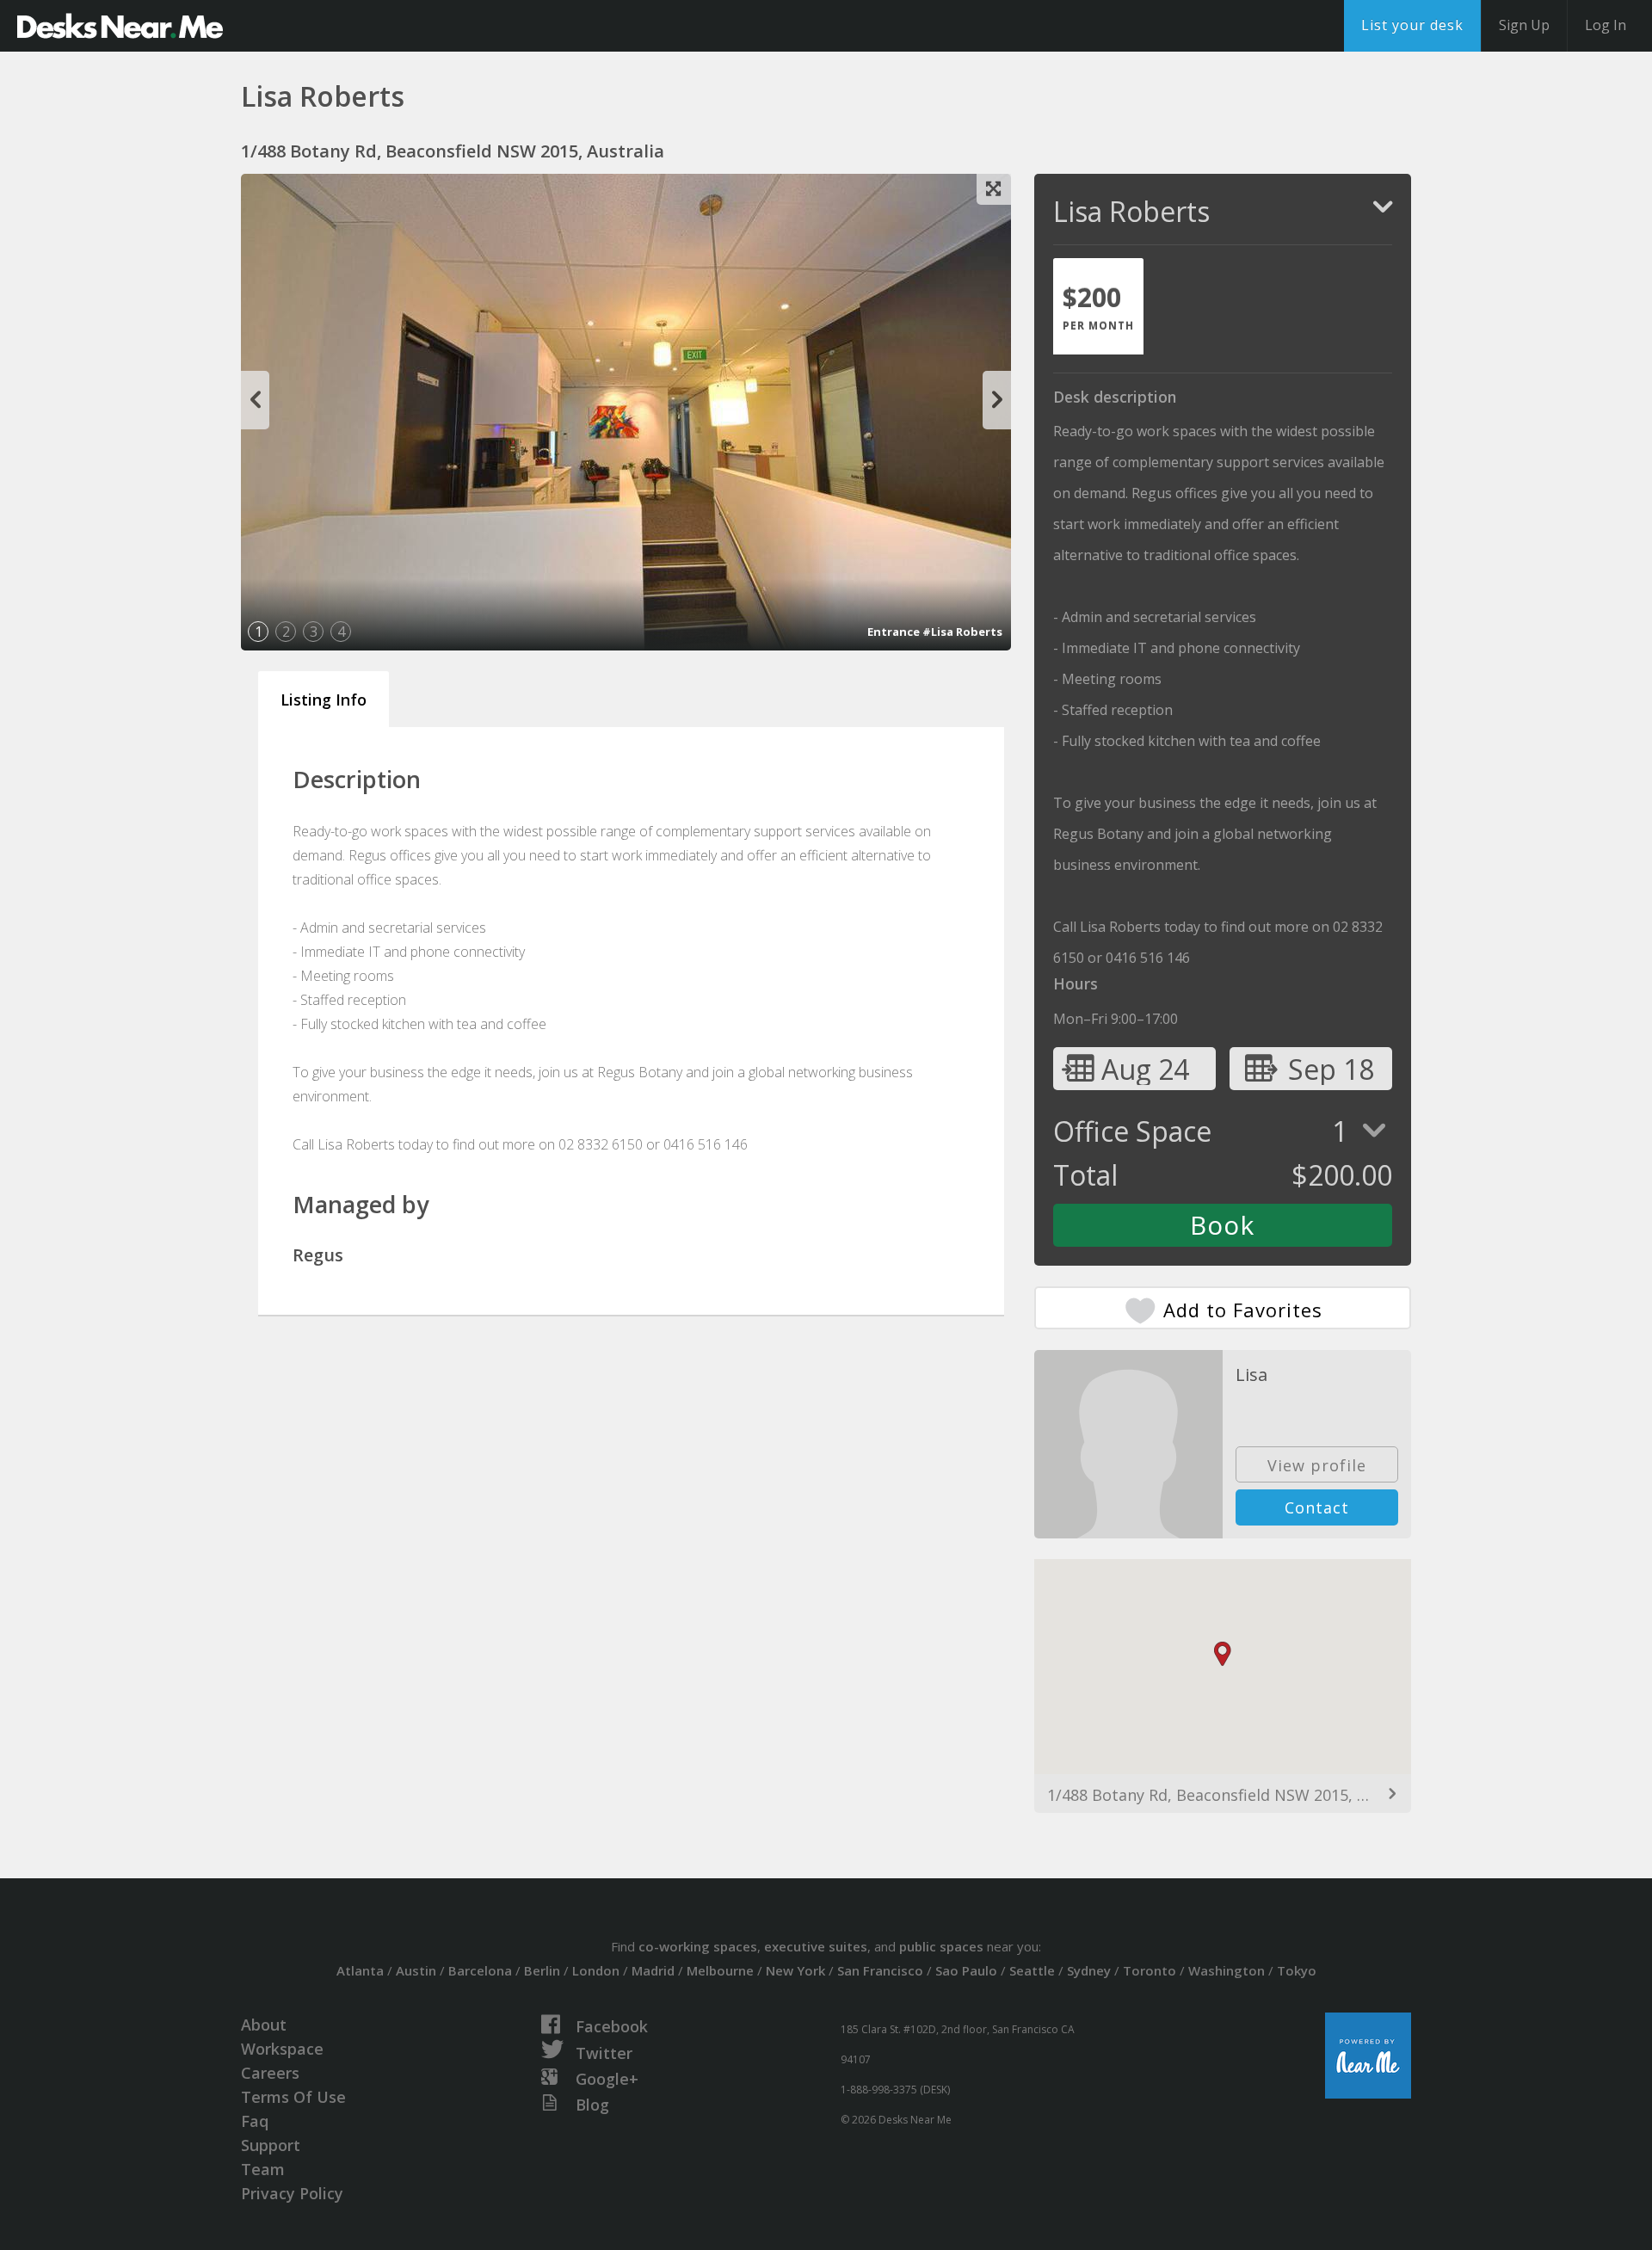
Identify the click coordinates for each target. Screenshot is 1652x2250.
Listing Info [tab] (324, 700)
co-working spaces (698, 1946)
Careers (270, 2073)
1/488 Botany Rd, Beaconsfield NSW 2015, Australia (1223, 1795)
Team (263, 2169)
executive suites (816, 1946)
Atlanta (360, 1970)
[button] (1223, 1654)
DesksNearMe (120, 26)
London (596, 1970)
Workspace (282, 2049)
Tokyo (1297, 1970)
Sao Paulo (966, 1970)
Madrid (653, 1970)
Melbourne (720, 1970)
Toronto (1150, 1970)
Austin (416, 1970)
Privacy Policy (292, 2193)
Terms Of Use (293, 2097)
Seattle (1032, 1970)
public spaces (941, 1946)
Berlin (542, 1970)
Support (271, 2145)
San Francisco (880, 1970)
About (264, 2025)
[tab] (1098, 306)
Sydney (1089, 1970)
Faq (255, 2121)
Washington (1227, 1970)
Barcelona (480, 1970)
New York (795, 1970)
